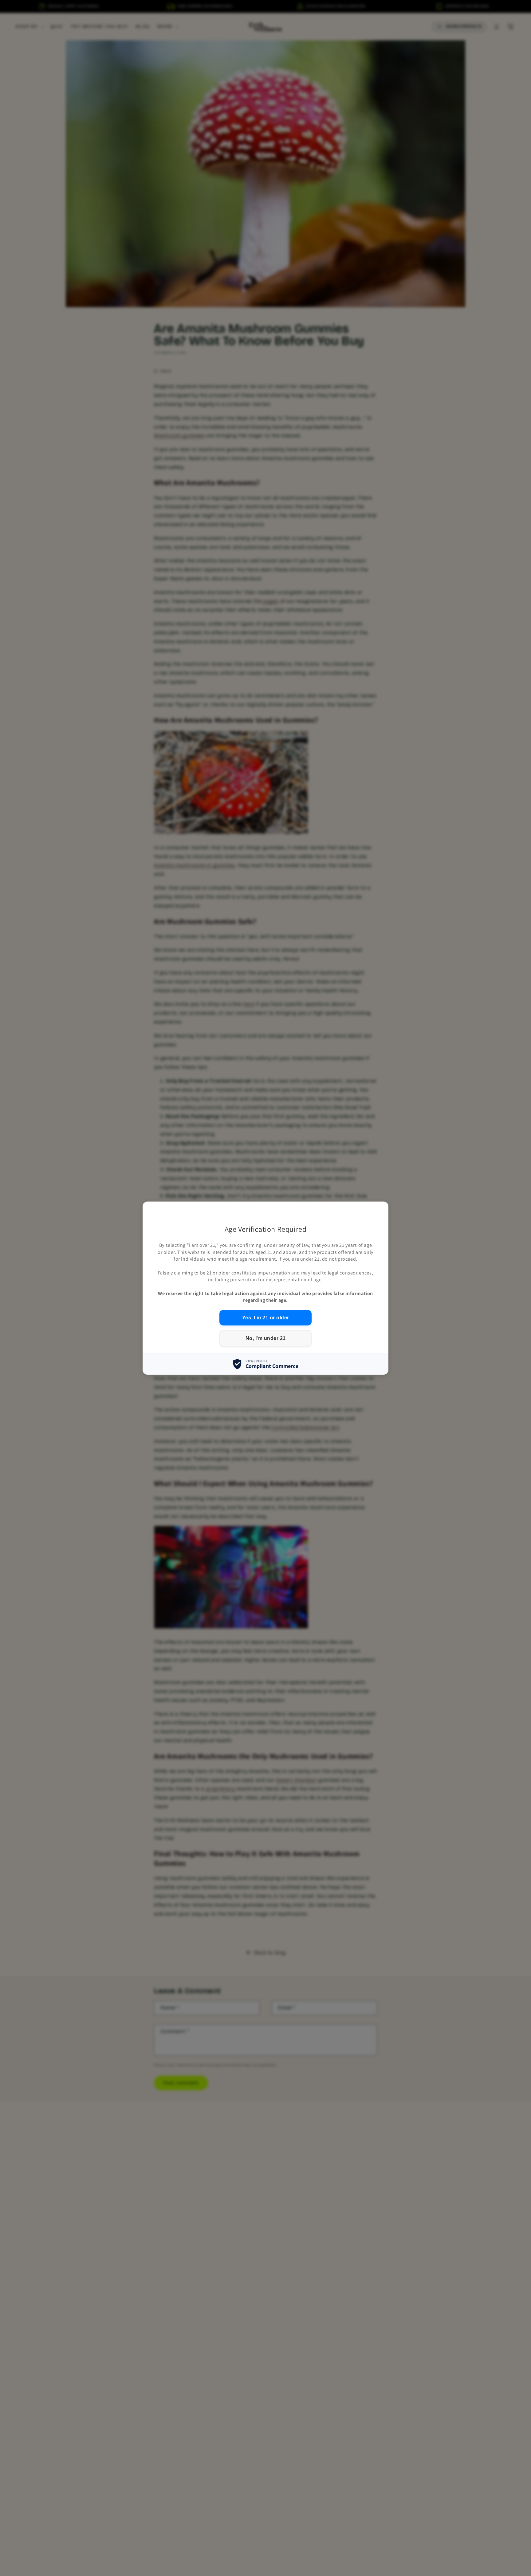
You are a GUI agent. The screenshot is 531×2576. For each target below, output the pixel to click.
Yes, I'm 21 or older (266, 1317)
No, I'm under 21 (266, 1338)
